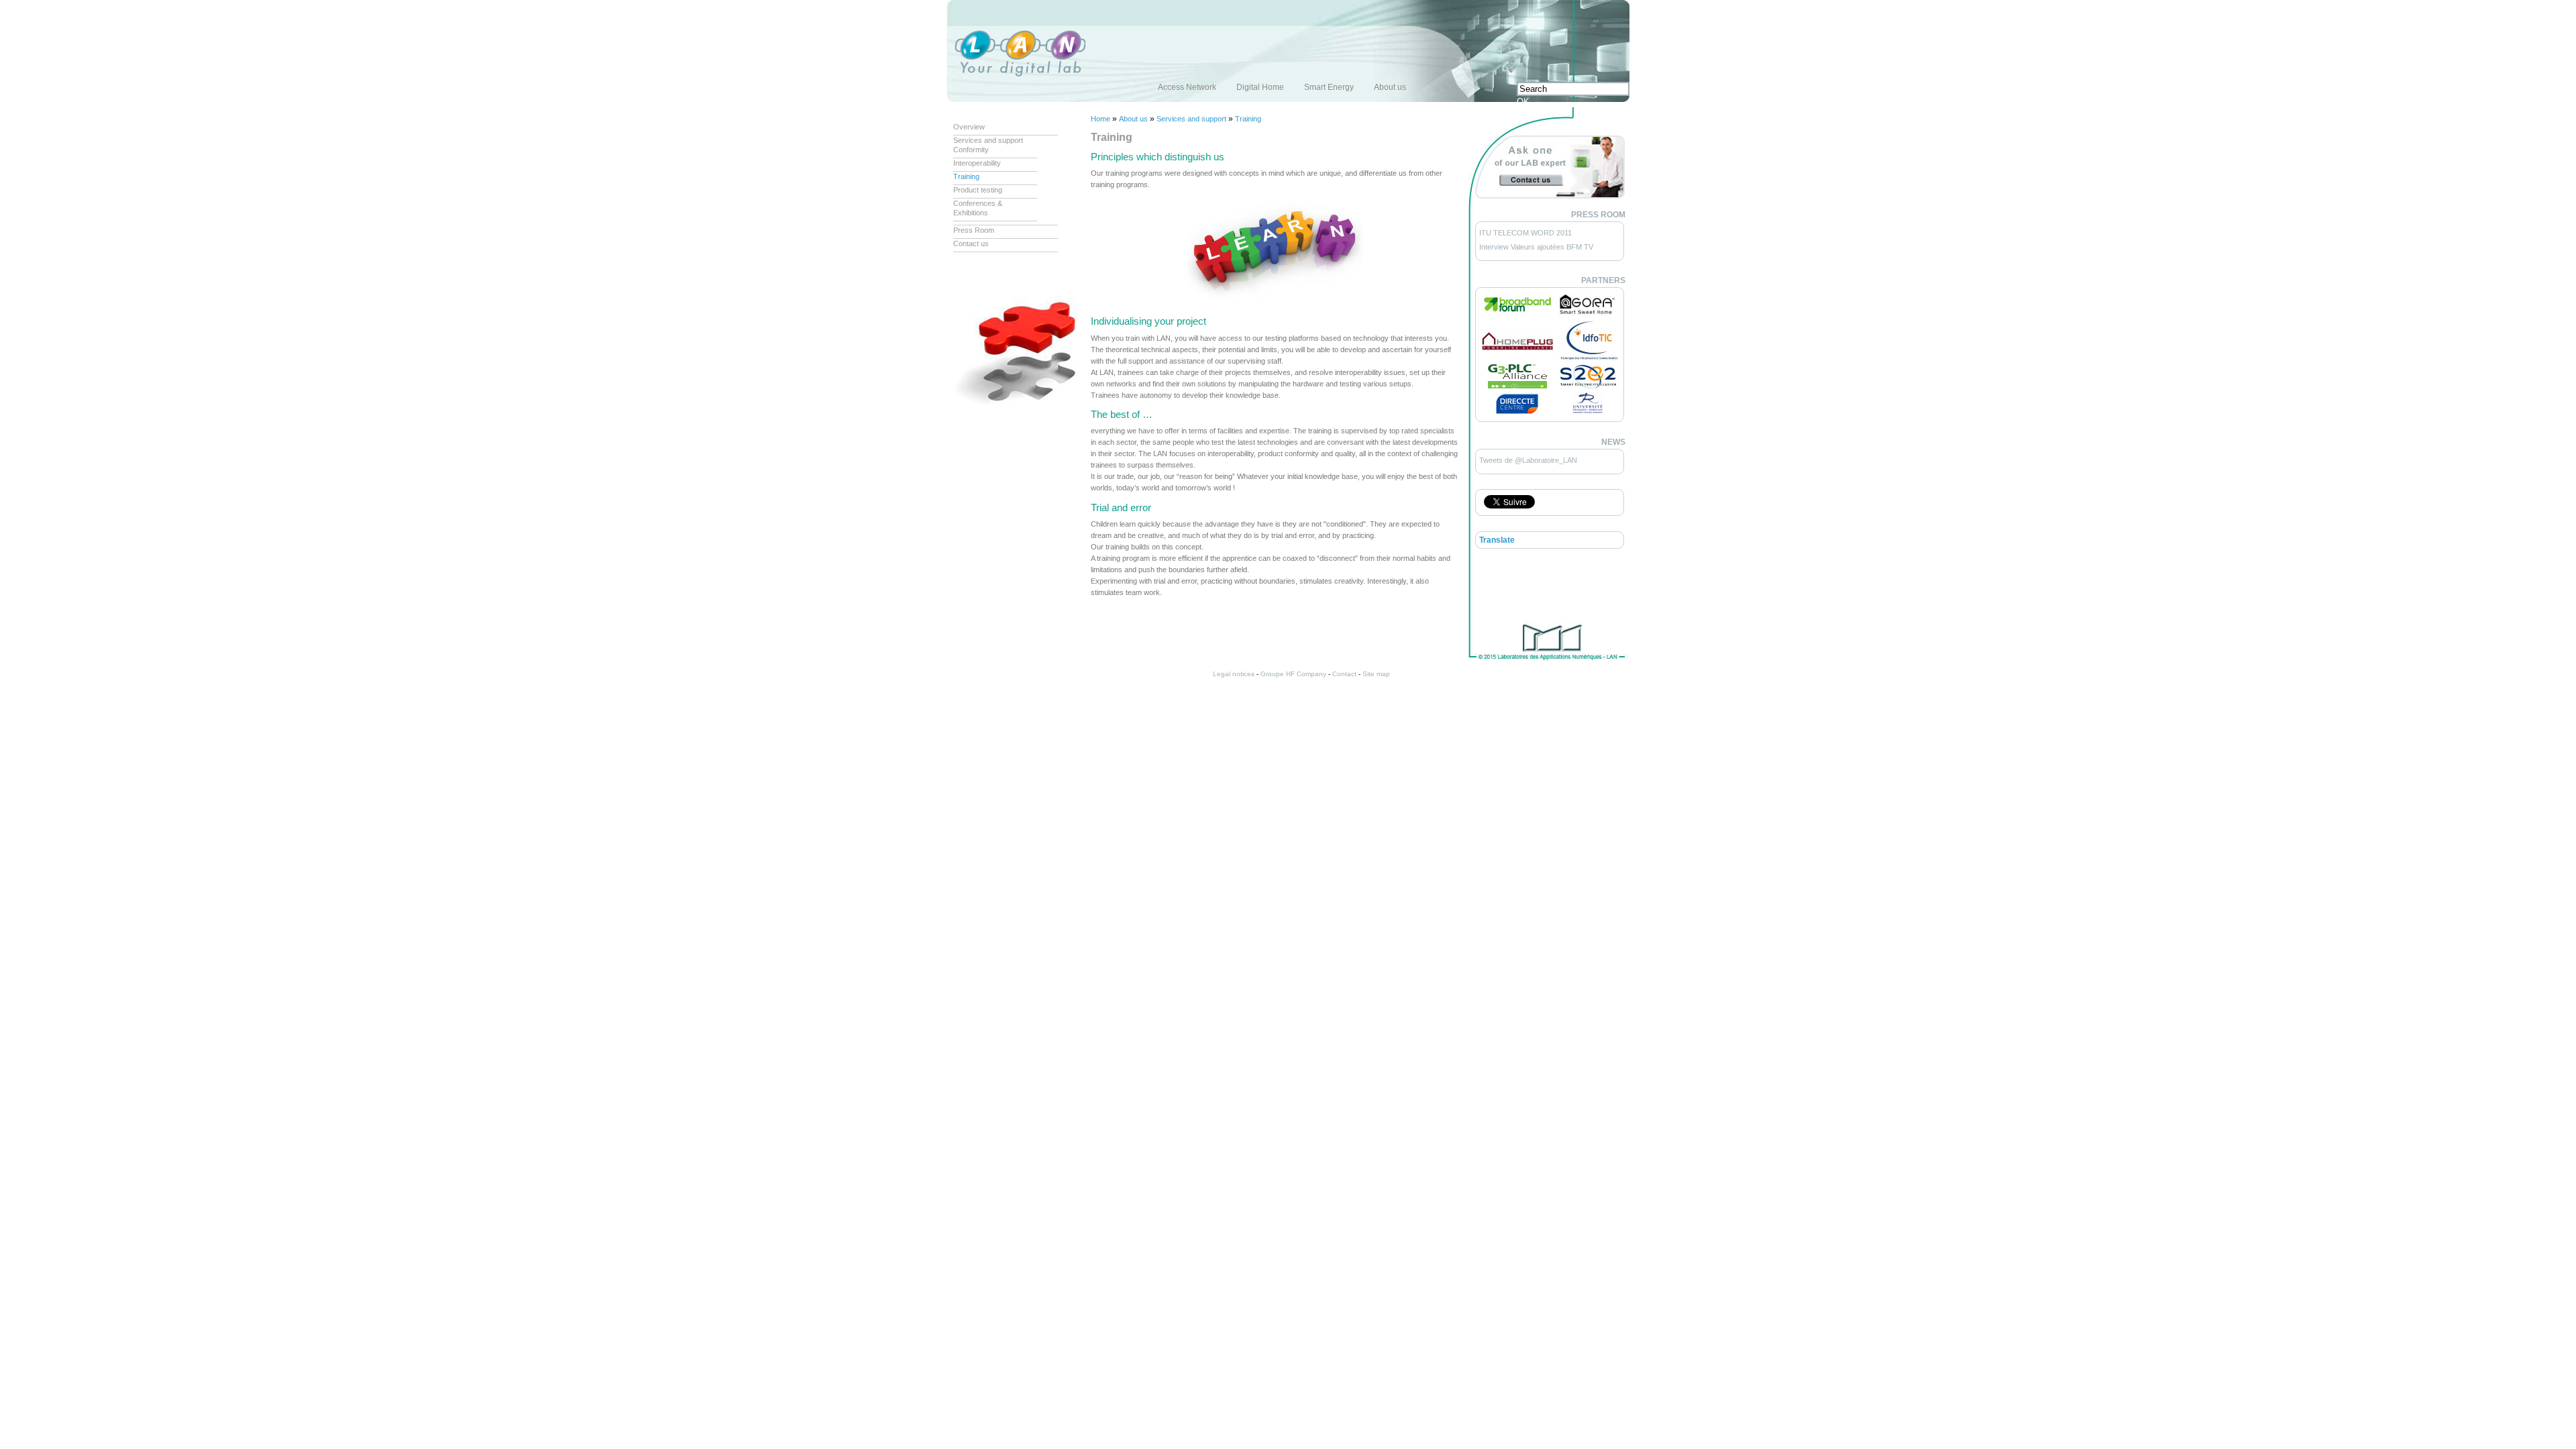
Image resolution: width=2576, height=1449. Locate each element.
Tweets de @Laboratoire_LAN (1528, 460)
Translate (1497, 540)
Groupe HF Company (1293, 674)
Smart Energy (1329, 87)
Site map (1376, 674)
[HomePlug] (1517, 348)
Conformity (971, 150)
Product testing (978, 190)
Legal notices (1234, 674)
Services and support (988, 140)
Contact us (971, 244)
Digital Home (1260, 87)
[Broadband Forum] (1517, 312)
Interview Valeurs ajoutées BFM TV (1536, 247)
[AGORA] (1587, 314)
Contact (1344, 674)
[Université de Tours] (1588, 413)
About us (1390, 87)
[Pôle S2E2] (1588, 386)
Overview (969, 127)
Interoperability (977, 163)
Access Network (1187, 87)
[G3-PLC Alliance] (1517, 386)
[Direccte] (1517, 411)
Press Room (974, 230)
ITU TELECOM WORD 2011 (1525, 233)
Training (966, 176)
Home (1101, 119)
